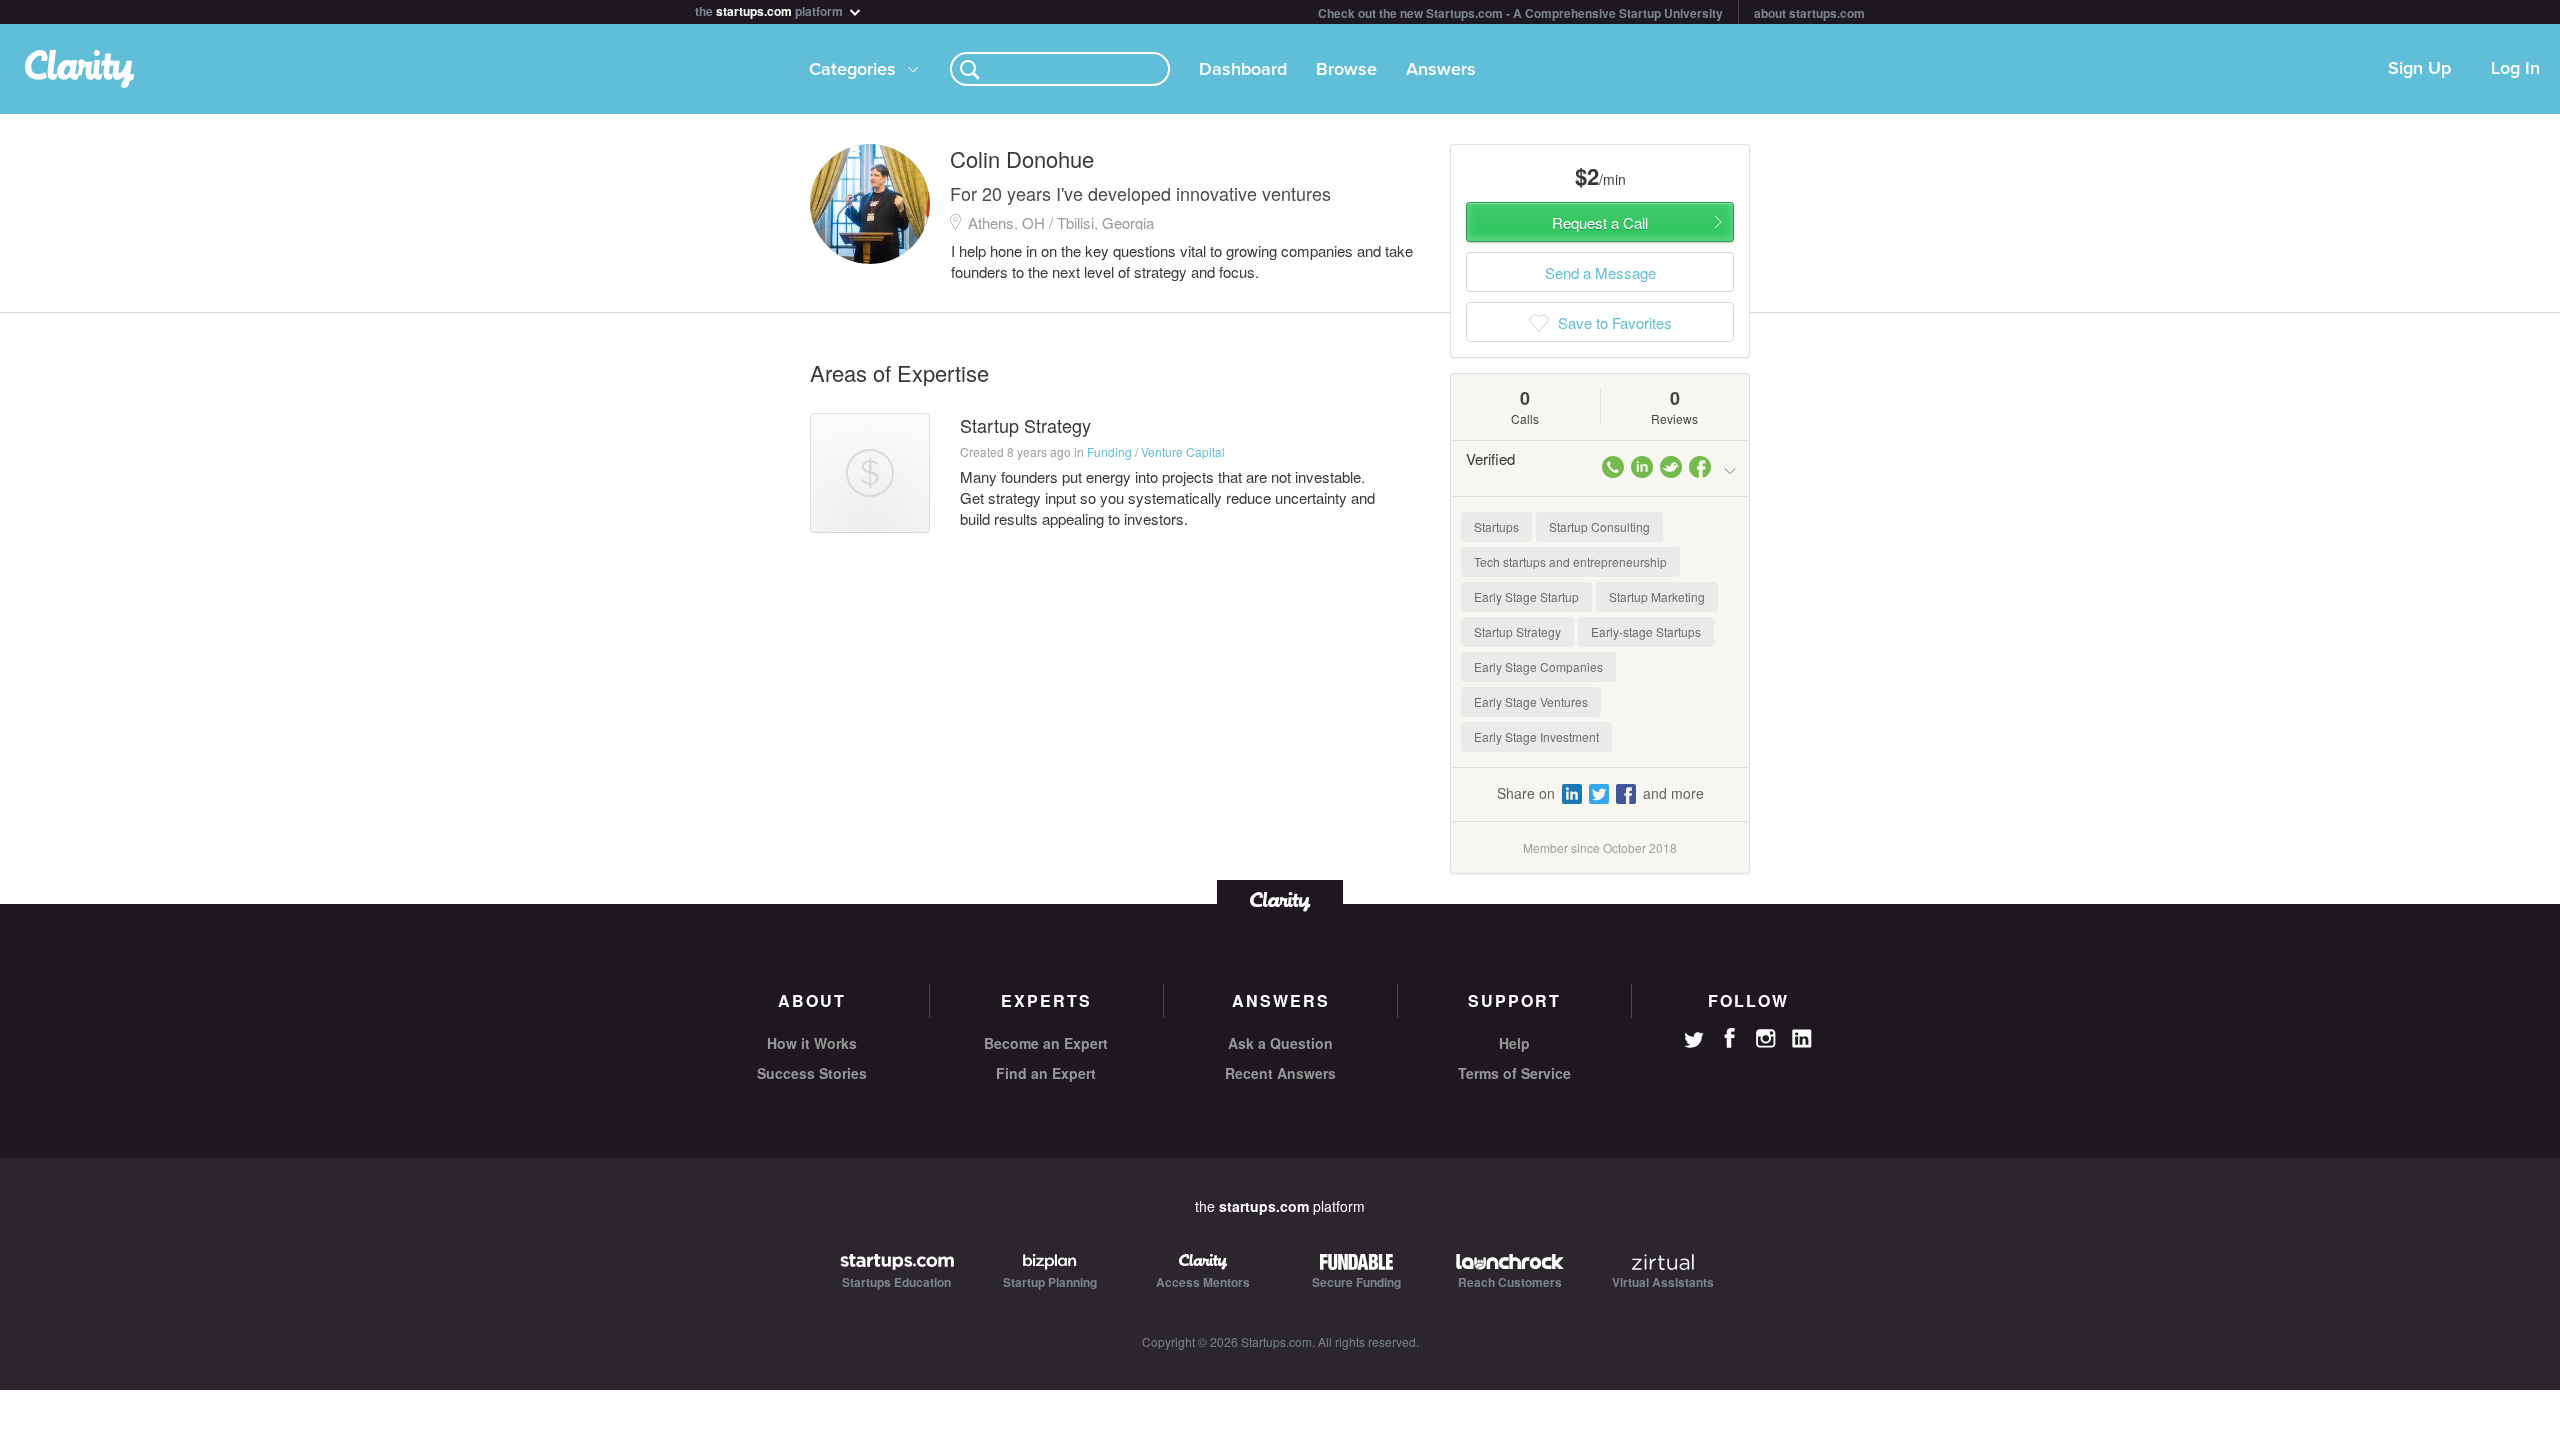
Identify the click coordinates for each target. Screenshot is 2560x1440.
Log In (2515, 69)
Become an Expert (1046, 1043)
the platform (770, 9)
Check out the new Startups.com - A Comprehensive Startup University (1520, 13)
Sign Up (2419, 69)
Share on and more (1600, 793)
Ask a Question (1280, 1043)
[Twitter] (1694, 1042)
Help (1514, 1043)
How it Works (812, 1043)
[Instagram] (1766, 1039)
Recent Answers (1280, 1073)
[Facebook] (1730, 1038)
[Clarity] (1280, 899)
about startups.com (1809, 13)
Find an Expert (1046, 1073)
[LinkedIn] (1802, 1039)
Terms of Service (1514, 1073)
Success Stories (812, 1073)
